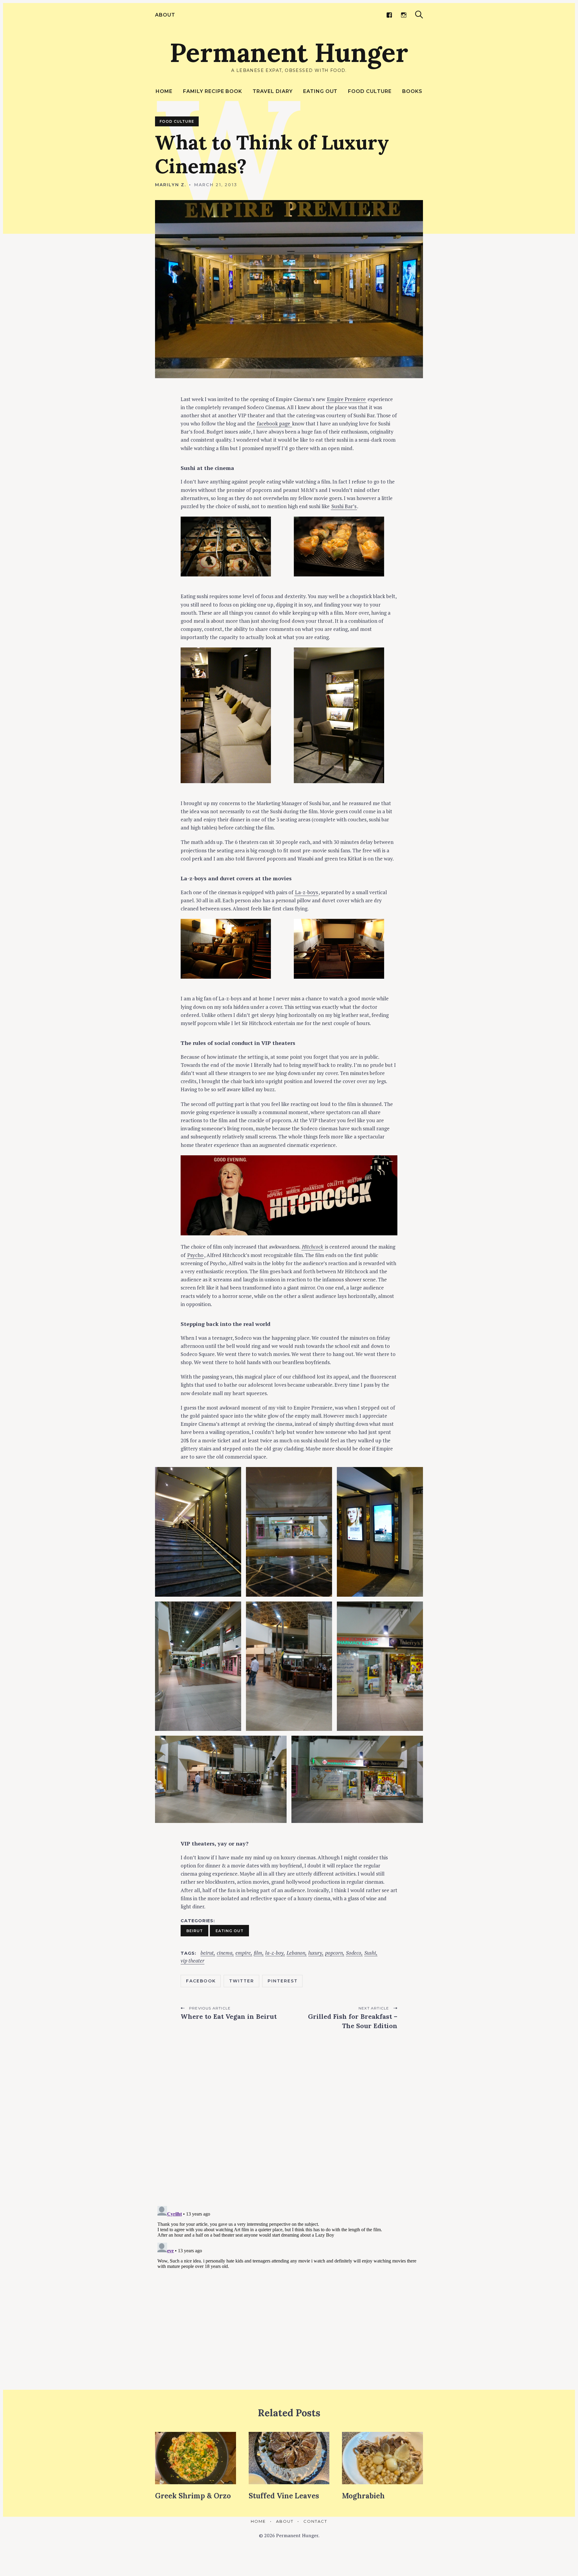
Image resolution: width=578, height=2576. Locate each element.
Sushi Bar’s (344, 506)
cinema (225, 1953)
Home (164, 91)
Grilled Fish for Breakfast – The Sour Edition (353, 2021)
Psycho (195, 1255)
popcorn (334, 1953)
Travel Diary (273, 91)
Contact (315, 2521)
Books (412, 91)
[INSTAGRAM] (404, 15)
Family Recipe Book (213, 91)
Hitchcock (312, 1247)
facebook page (274, 423)
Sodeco (354, 1953)
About (165, 15)
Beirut (195, 1931)
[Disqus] (289, 2123)
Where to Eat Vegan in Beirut (229, 2016)
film (258, 1953)
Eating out (320, 91)
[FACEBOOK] (389, 15)
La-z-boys (306, 892)
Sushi (370, 1953)
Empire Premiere (346, 399)
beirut (207, 1953)
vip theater (193, 1961)
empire (243, 1953)
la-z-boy (274, 1953)
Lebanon (296, 1953)
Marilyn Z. (171, 185)
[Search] (419, 15)
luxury (315, 1953)
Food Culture (370, 91)
